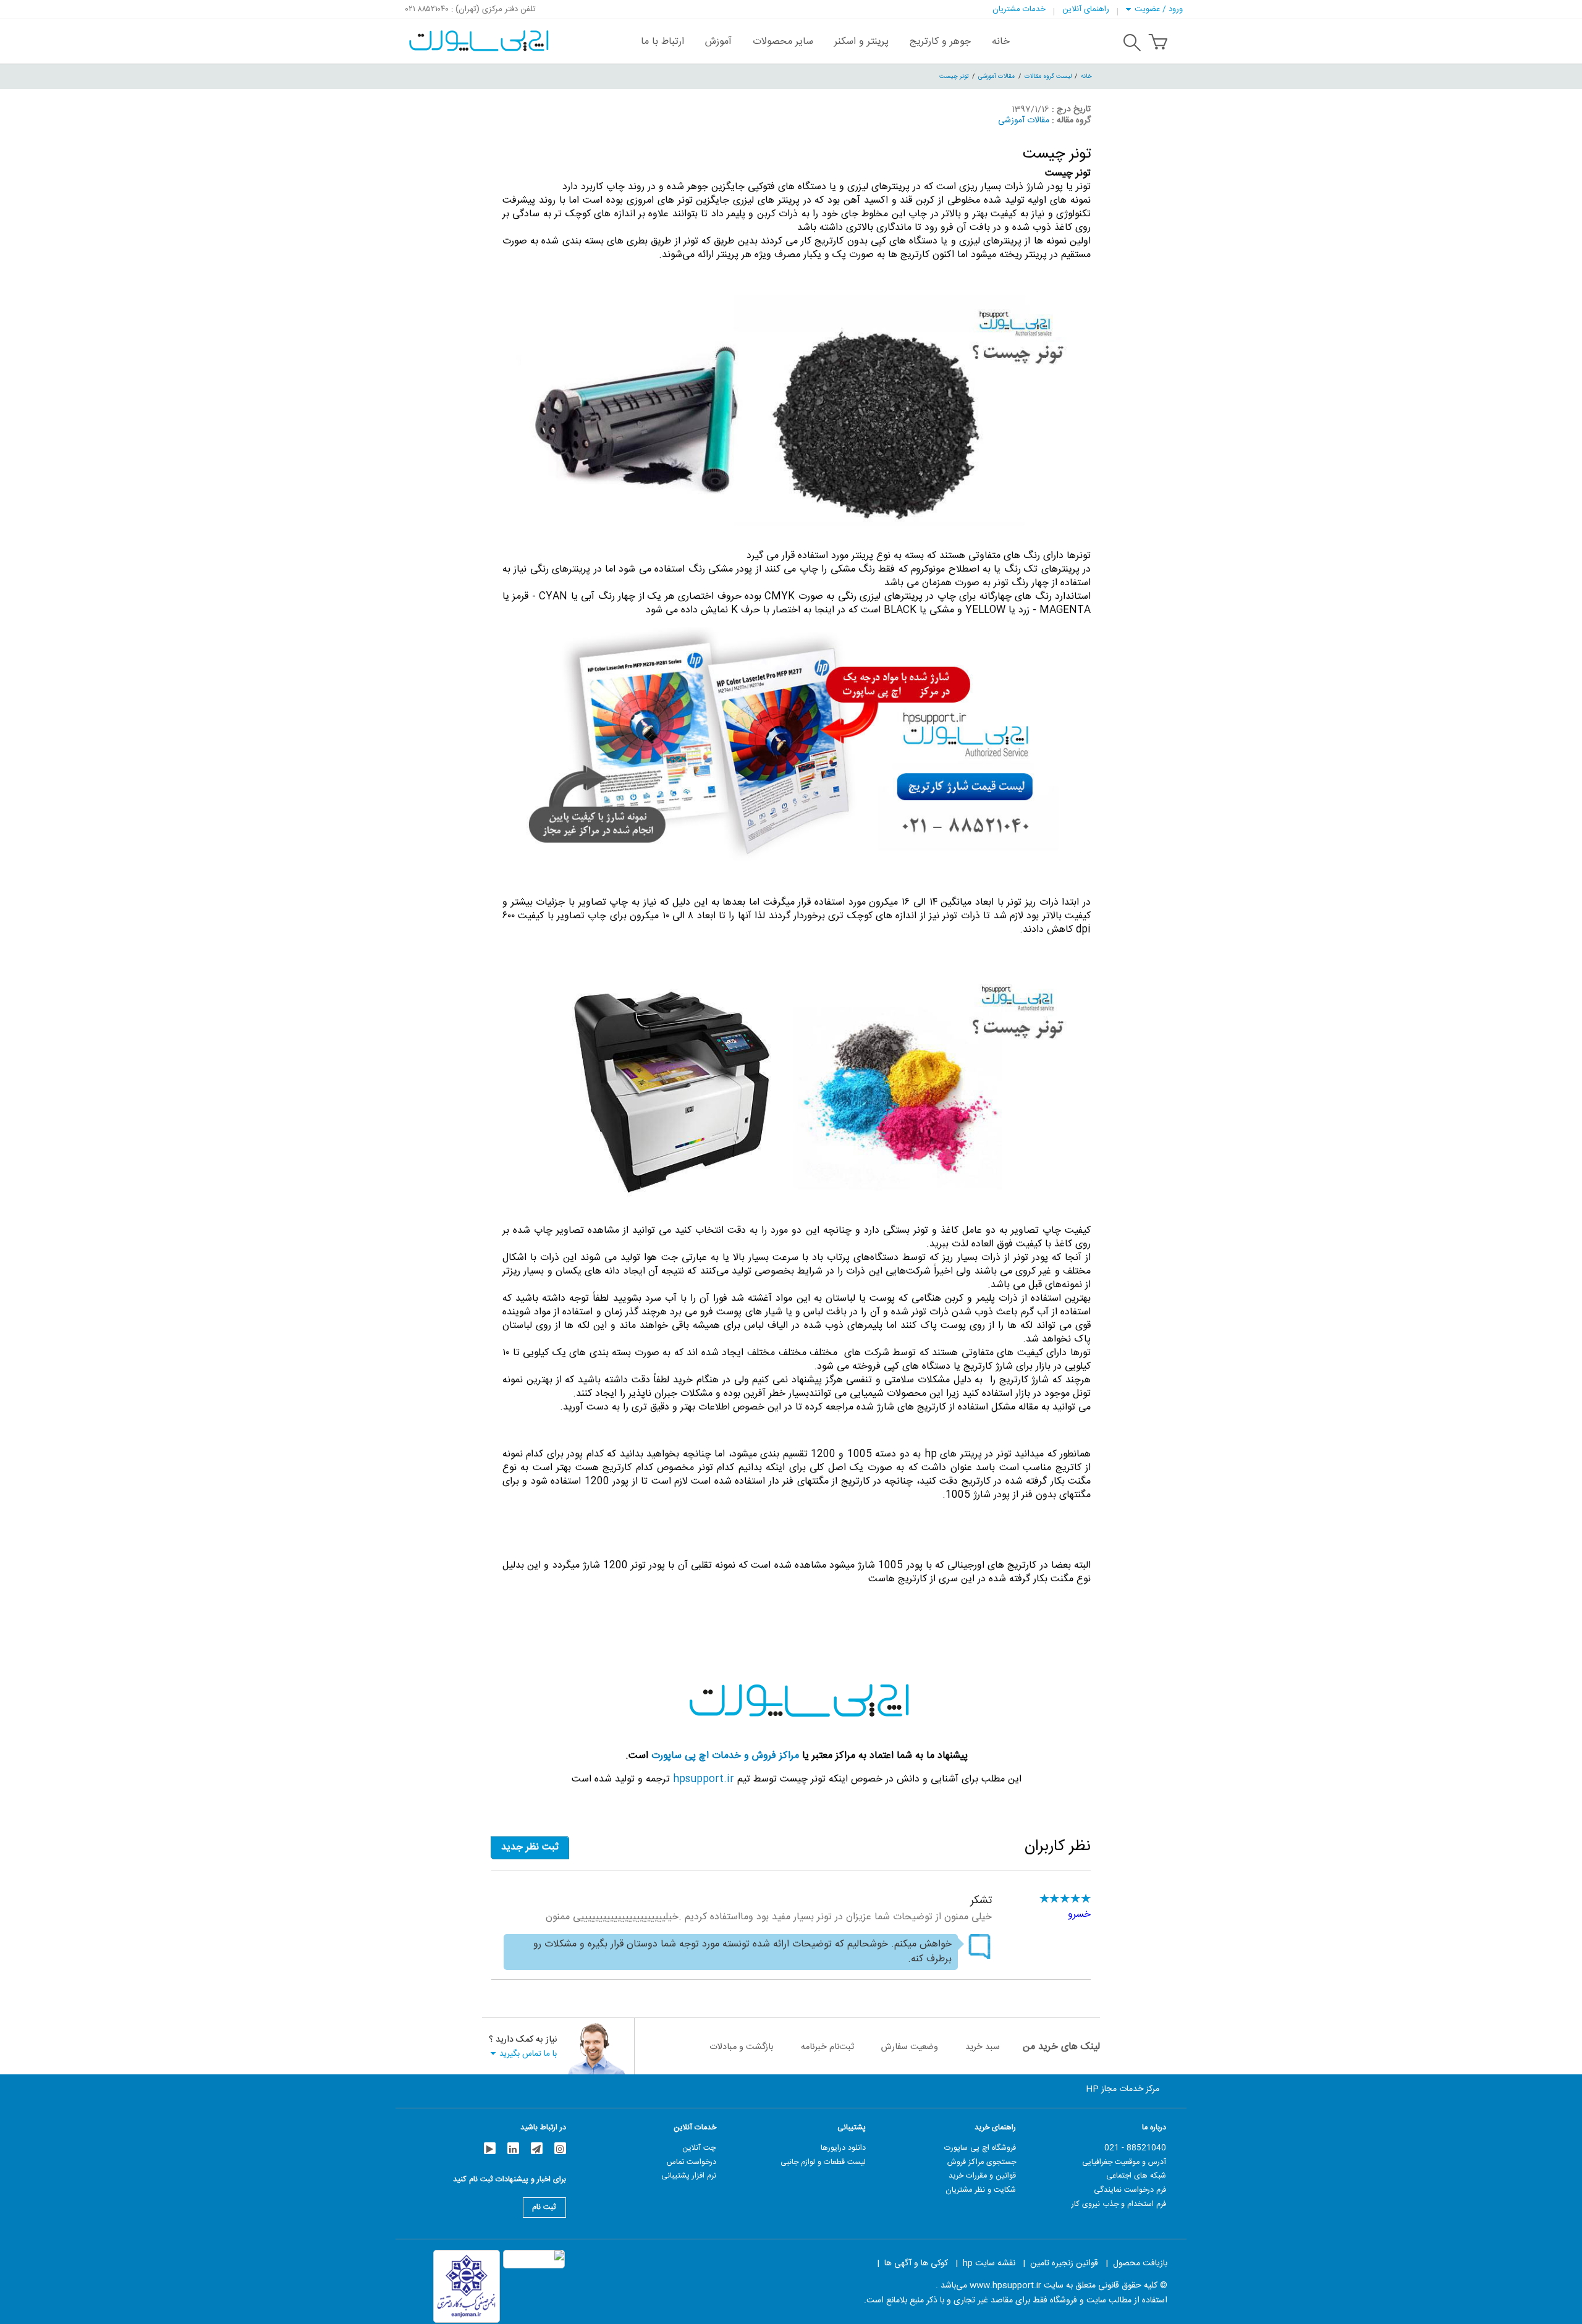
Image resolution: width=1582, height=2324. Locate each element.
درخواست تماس (692, 2162)
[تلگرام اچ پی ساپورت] (537, 2148)
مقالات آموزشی (996, 76)
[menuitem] (1001, 41)
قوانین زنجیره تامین (1064, 2263)
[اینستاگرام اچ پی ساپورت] (560, 2148)
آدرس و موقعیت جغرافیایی (1124, 2162)
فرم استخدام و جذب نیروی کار (1119, 2204)
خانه (1086, 76)
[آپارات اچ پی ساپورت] (490, 2148)
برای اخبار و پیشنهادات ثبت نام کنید (510, 2181)
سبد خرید (983, 2047)
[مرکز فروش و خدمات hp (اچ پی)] (477, 35)
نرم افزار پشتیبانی (689, 2176)
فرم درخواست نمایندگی (1130, 2190)
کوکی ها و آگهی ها (916, 2263)
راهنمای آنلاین (1086, 9)
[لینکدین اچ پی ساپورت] (513, 2148)
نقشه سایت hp (989, 2263)
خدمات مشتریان (1019, 9)
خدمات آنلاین (695, 2128)
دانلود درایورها (843, 2148)
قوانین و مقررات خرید (982, 2176)
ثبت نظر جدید (530, 1847)
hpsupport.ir (704, 1779)
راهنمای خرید (995, 2128)
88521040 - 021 (1135, 2148)
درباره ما (1154, 2128)
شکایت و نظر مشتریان (981, 2190)
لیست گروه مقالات (1048, 76)
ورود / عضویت (1159, 9)
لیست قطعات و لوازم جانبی (823, 2162)
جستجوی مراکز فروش (982, 2162)
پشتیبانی (852, 2128)
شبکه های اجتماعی (1136, 2176)
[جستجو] (1132, 44)
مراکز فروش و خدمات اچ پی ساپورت (725, 1756)
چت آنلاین (699, 2148)
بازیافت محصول (1140, 2263)
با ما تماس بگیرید (528, 2054)
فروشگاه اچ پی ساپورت (980, 2148)
